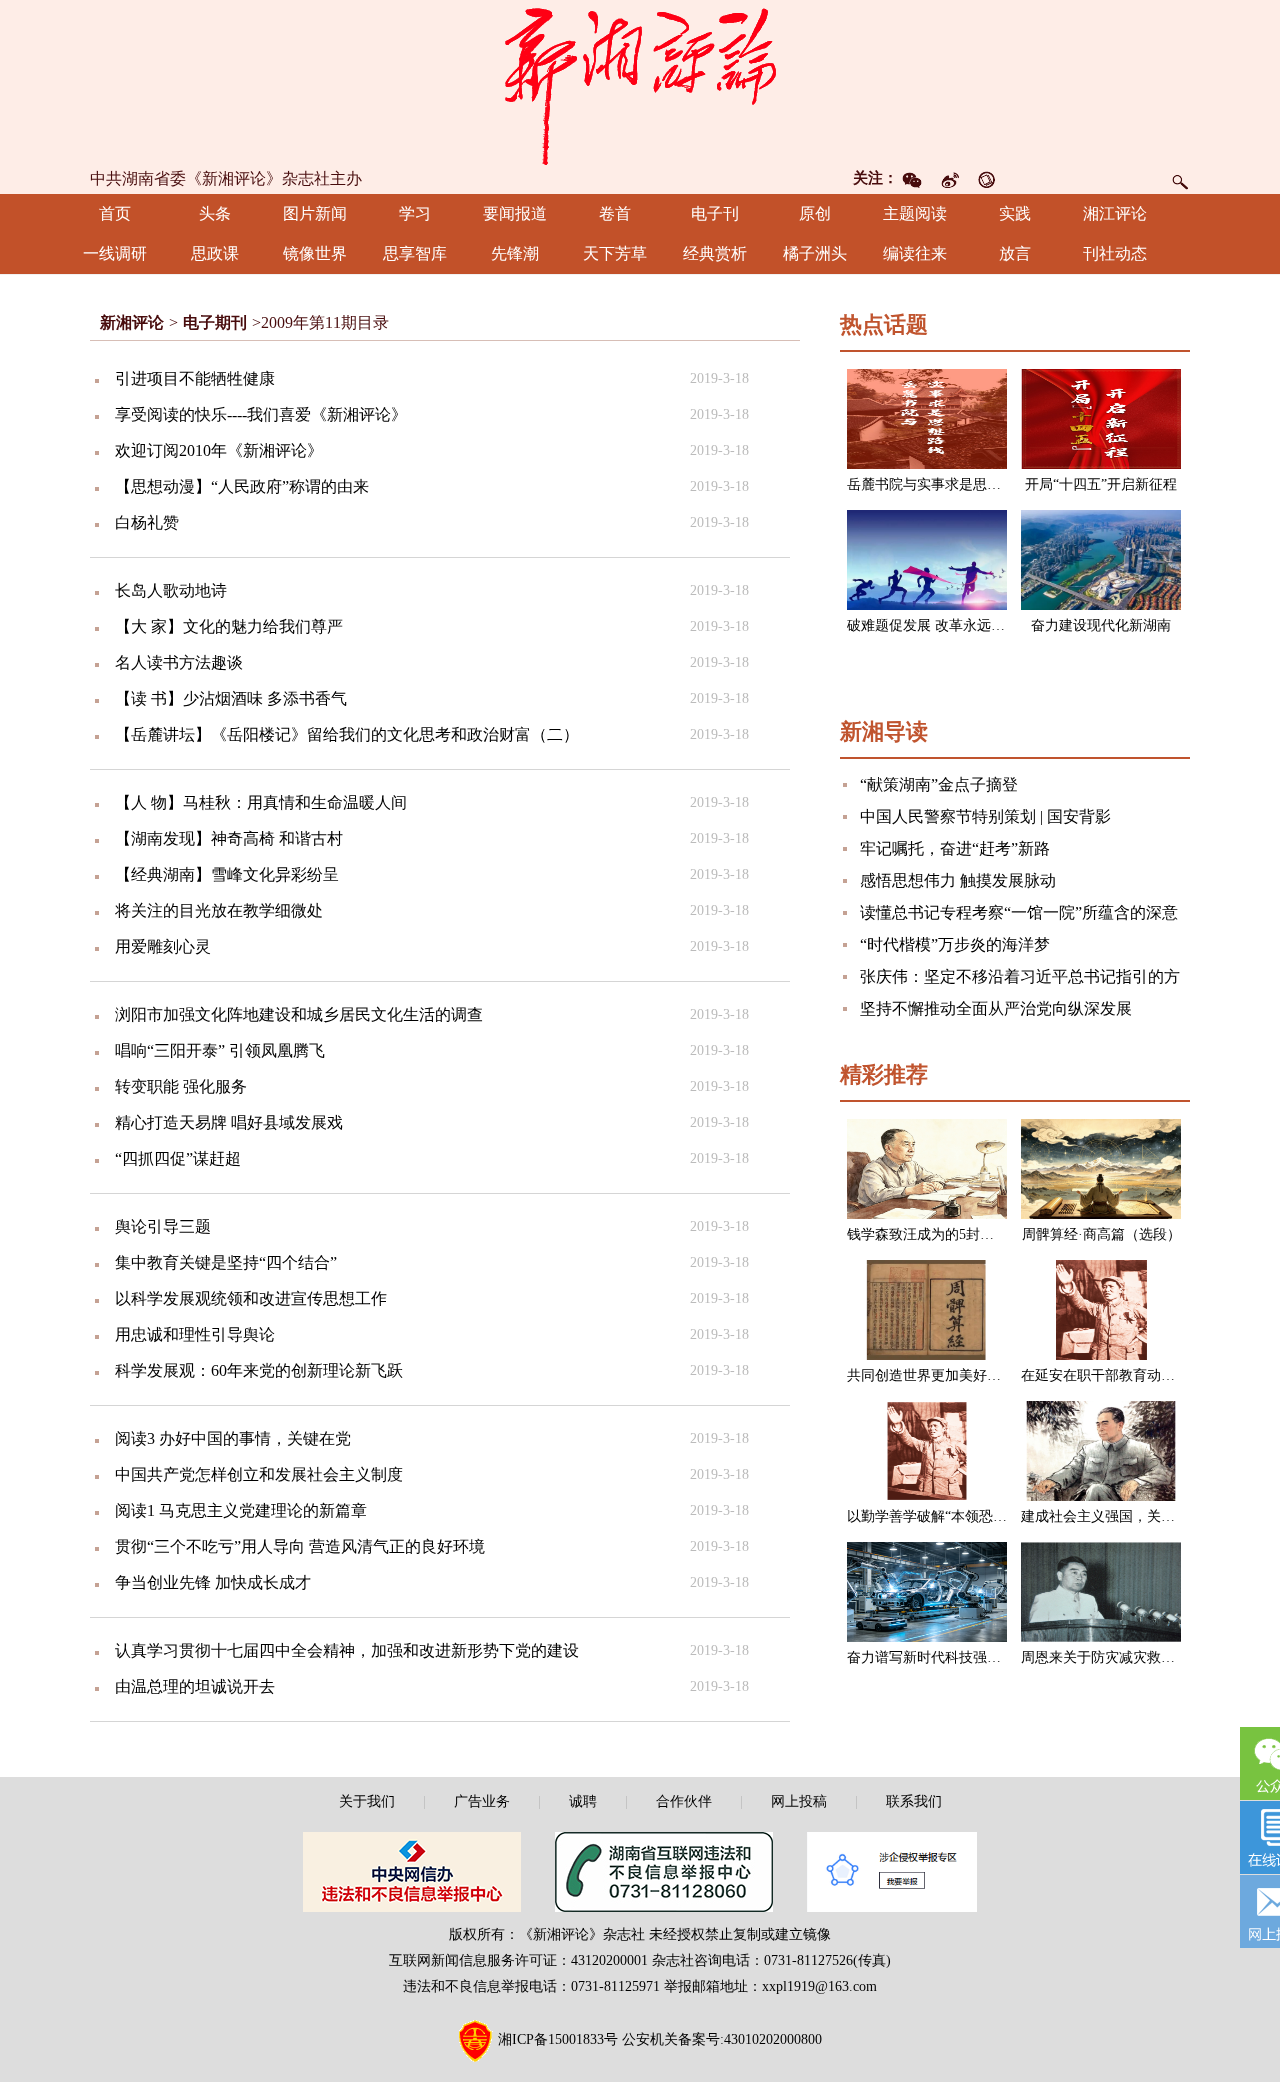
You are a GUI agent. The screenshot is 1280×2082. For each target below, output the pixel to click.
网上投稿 (799, 1801)
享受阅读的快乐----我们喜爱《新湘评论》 (261, 414)
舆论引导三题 (163, 1226)
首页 (115, 213)
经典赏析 (715, 253)
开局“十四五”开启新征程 (1101, 484)
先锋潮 (515, 253)
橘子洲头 (815, 253)
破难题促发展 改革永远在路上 (940, 625)
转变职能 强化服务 (181, 1086)
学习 (415, 213)
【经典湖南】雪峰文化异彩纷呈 (227, 874)
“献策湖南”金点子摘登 (939, 784)
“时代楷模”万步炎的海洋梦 (955, 944)
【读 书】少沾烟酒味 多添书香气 (231, 698)
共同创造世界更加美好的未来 (938, 1375)
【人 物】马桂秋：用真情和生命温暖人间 (261, 802)
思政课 (215, 253)
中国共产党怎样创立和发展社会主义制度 (259, 1474)
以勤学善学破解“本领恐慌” (930, 1516)
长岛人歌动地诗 (171, 590)
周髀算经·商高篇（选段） (1101, 1234)
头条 (215, 213)
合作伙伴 (684, 1801)
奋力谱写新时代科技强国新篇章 (945, 1657)
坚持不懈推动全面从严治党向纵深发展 (996, 1008)
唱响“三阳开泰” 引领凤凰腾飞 (220, 1050)
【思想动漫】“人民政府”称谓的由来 (242, 486)
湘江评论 (1115, 213)
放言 (1015, 253)
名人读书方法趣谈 (179, 662)
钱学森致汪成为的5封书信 (927, 1234)
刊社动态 (1115, 253)
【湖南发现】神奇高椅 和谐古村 (229, 838)
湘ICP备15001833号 (558, 2039)
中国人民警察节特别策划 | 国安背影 (985, 816)
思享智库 (415, 253)
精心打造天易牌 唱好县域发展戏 (229, 1122)
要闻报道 (515, 213)
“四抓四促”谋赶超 (178, 1158)
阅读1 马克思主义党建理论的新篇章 (241, 1510)
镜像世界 (315, 253)
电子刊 (715, 213)
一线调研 (115, 253)
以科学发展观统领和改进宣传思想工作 (251, 1298)
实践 (1015, 213)
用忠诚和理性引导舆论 (195, 1334)
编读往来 (915, 253)
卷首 (615, 213)
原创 (815, 213)
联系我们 (914, 1801)
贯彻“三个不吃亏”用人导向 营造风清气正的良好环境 (300, 1546)
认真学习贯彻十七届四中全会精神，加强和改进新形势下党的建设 (347, 1650)
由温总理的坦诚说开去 (195, 1686)
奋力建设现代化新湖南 (1101, 625)
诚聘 (583, 1801)
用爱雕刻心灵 (163, 946)
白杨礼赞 (147, 522)
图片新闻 (315, 213)
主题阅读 (915, 213)
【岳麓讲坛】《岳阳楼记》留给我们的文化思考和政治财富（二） (347, 734)
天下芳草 (615, 253)
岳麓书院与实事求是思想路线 (938, 484)
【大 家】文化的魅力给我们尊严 (229, 626)
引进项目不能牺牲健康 (195, 378)
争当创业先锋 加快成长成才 (213, 1582)
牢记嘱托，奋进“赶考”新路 (955, 848)
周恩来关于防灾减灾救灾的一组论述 (1133, 1657)
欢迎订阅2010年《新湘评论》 (219, 450)
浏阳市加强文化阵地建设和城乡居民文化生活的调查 (299, 1014)
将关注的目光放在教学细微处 (219, 910)
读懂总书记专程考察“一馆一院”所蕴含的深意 (1019, 912)
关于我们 (367, 1801)
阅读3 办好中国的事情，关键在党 (233, 1438)
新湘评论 (132, 322)
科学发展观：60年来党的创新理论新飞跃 (259, 1370)
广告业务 (482, 1801)
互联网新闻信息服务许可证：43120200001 (518, 1960)
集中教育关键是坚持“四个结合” (226, 1262)
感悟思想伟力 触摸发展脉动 (958, 880)
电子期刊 (215, 322)
